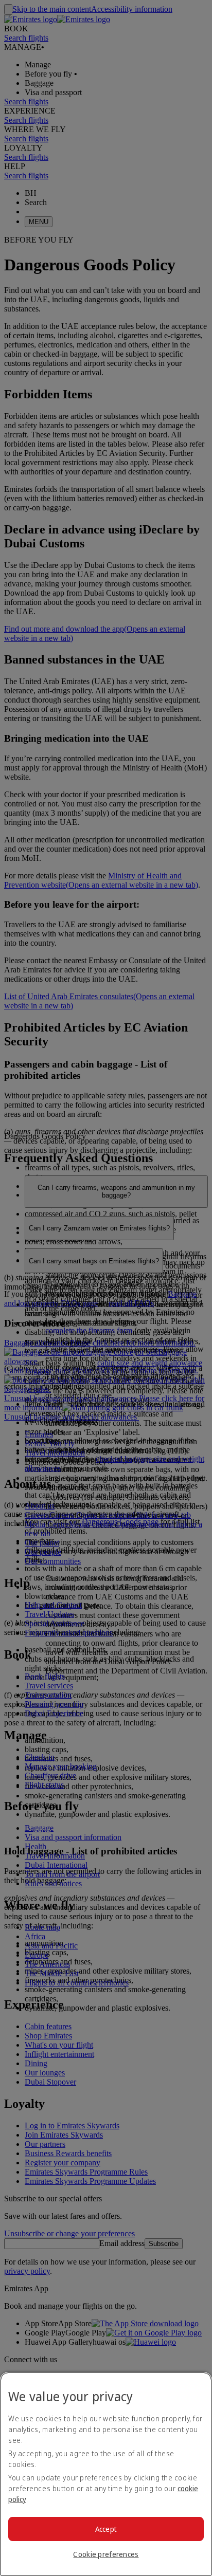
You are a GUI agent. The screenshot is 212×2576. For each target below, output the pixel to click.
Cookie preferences (106, 2554)
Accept (106, 2529)
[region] (106, 2474)
